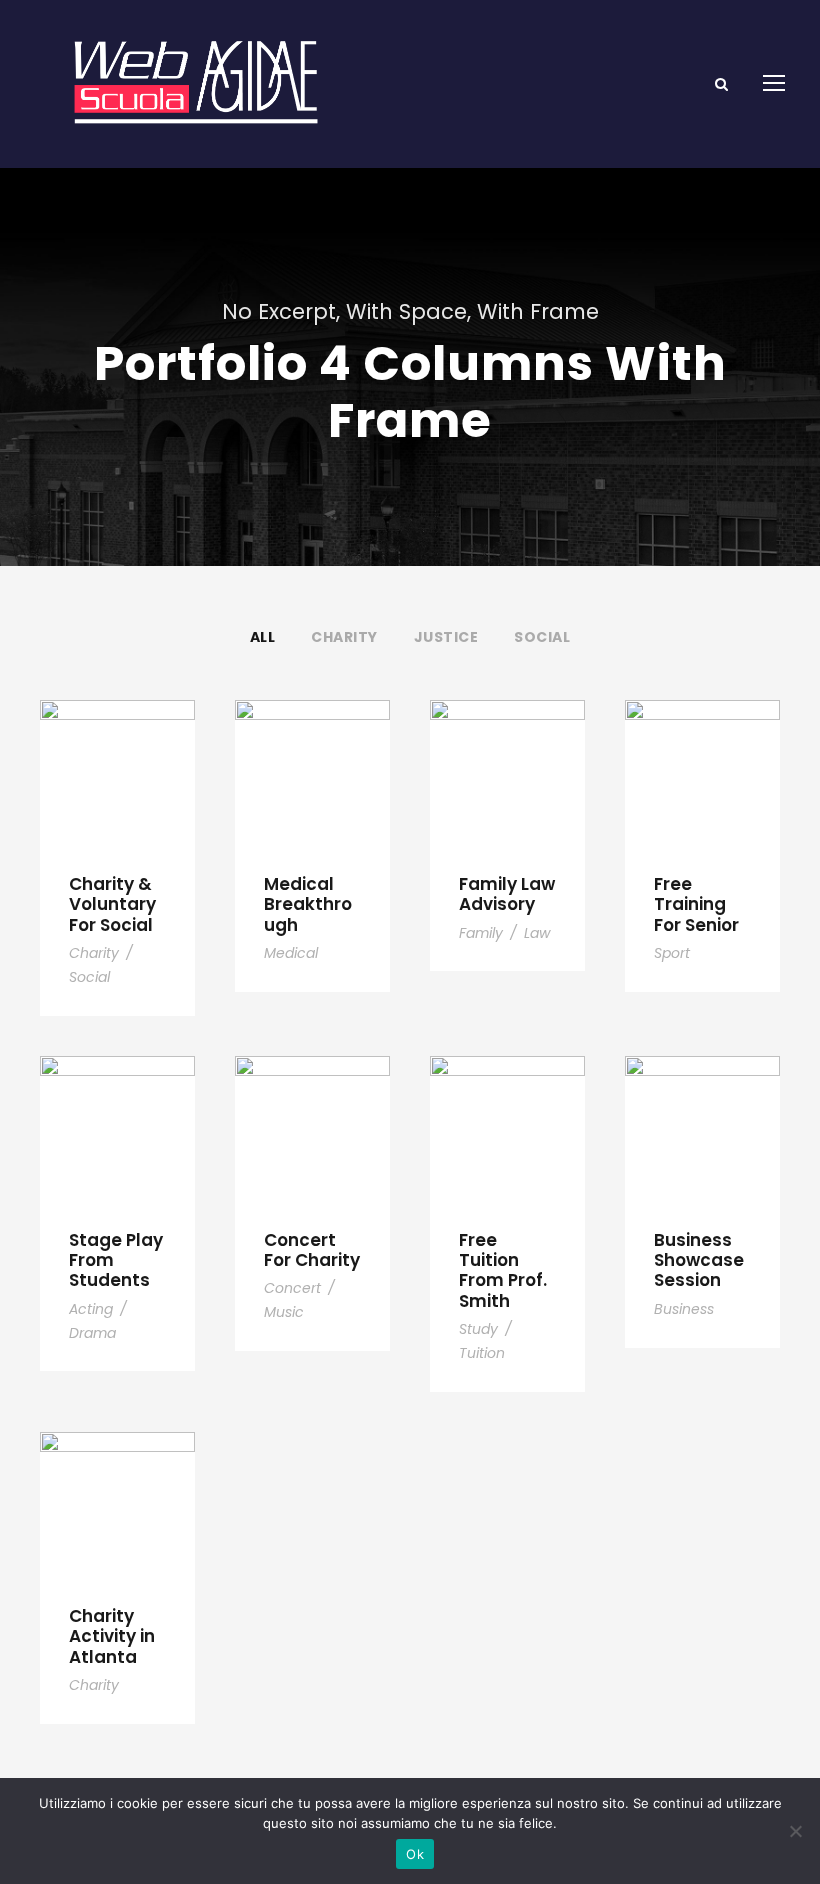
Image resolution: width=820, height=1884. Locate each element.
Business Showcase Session (699, 1260)
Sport (672, 953)
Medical (291, 953)
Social (542, 637)
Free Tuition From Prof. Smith (503, 1270)
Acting (91, 1309)
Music (284, 1312)
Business (684, 1309)
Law (537, 933)
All (263, 637)
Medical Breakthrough (308, 904)
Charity (344, 637)
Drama (92, 1333)
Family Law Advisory (507, 894)
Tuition (482, 1353)
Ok (415, 1854)
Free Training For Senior (696, 904)
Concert (292, 1288)
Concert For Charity (312, 1250)
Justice (446, 637)
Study (478, 1329)
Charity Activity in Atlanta (112, 1636)
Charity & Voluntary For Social (112, 904)
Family (481, 933)
